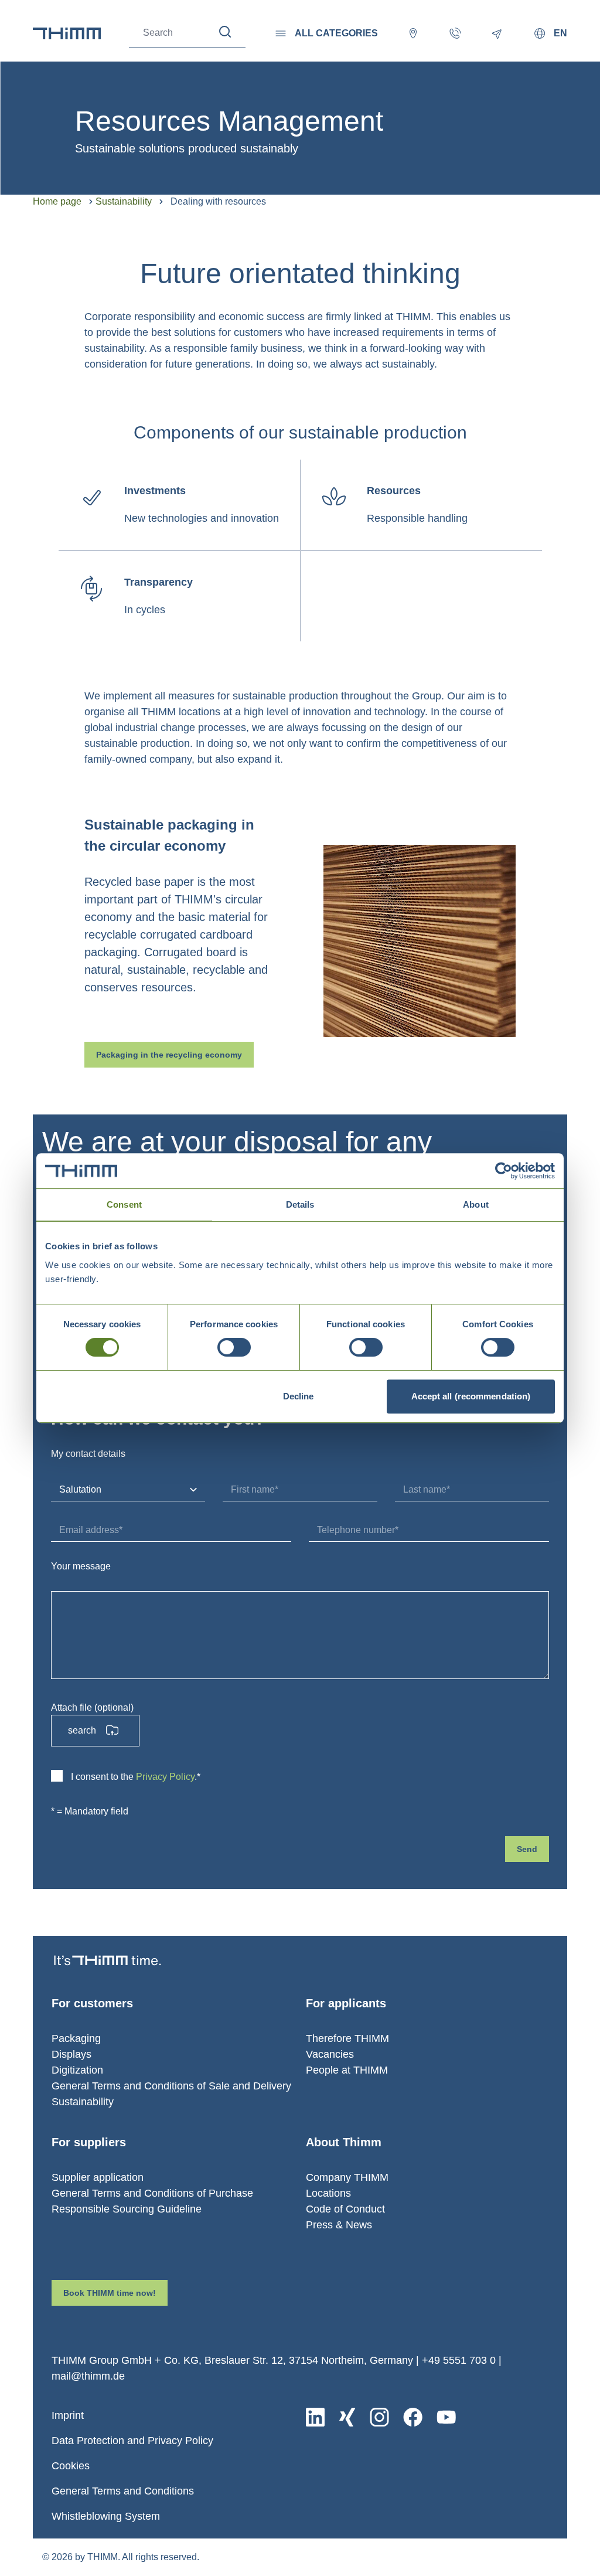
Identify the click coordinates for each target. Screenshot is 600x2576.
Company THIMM (347, 2177)
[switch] (234, 1347)
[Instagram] (379, 2417)
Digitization (77, 2070)
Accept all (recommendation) (471, 1396)
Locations (328, 2193)
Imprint (68, 2415)
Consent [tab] (124, 1204)
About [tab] (476, 1204)
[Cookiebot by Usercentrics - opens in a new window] (504, 1171)
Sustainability (124, 201)
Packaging (76, 2038)
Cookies (71, 2466)
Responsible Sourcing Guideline (127, 2209)
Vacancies (330, 2054)
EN (560, 33)
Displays (71, 2054)
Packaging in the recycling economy (169, 1055)
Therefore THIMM (347, 2038)
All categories (336, 33)
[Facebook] (413, 2417)
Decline (299, 1396)
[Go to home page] (67, 33)
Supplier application (98, 2177)
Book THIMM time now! (110, 2293)
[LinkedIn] (315, 2417)
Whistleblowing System (106, 2516)
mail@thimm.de (88, 2376)
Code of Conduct (345, 2209)
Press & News (339, 2225)
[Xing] (347, 2417)
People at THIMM (347, 2070)
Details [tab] (300, 1204)
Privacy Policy (165, 1777)
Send (527, 1849)
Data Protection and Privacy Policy (132, 2441)
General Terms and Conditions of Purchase (152, 2193)
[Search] (225, 32)
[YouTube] (446, 2417)
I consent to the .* (136, 1777)
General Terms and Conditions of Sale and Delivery (171, 2086)
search (82, 1730)
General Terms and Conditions (123, 2491)
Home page (57, 201)
